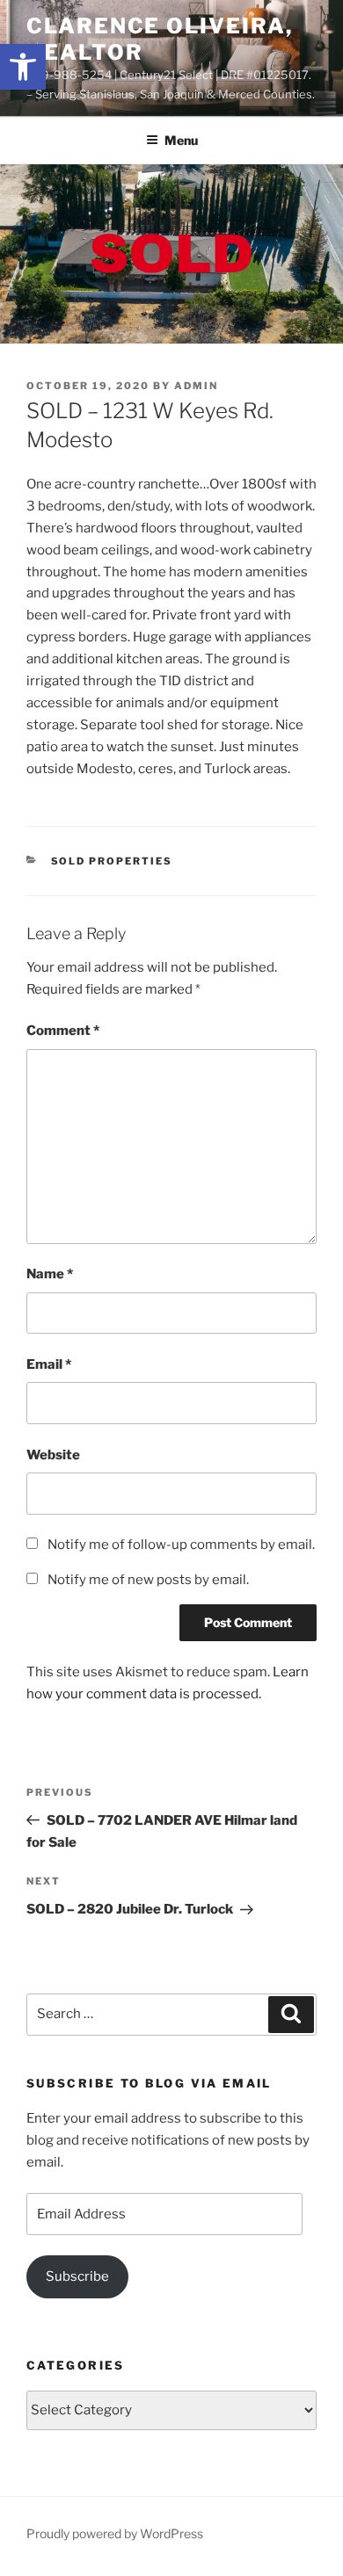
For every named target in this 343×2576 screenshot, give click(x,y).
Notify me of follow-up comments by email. (181, 1545)
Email (49, 1364)
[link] (23, 67)
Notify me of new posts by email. (148, 1580)
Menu (181, 140)
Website (53, 1455)
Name (50, 1274)
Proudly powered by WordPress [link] (115, 2533)
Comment (63, 1031)
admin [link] (196, 386)
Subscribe (77, 2276)
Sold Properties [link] (112, 861)
